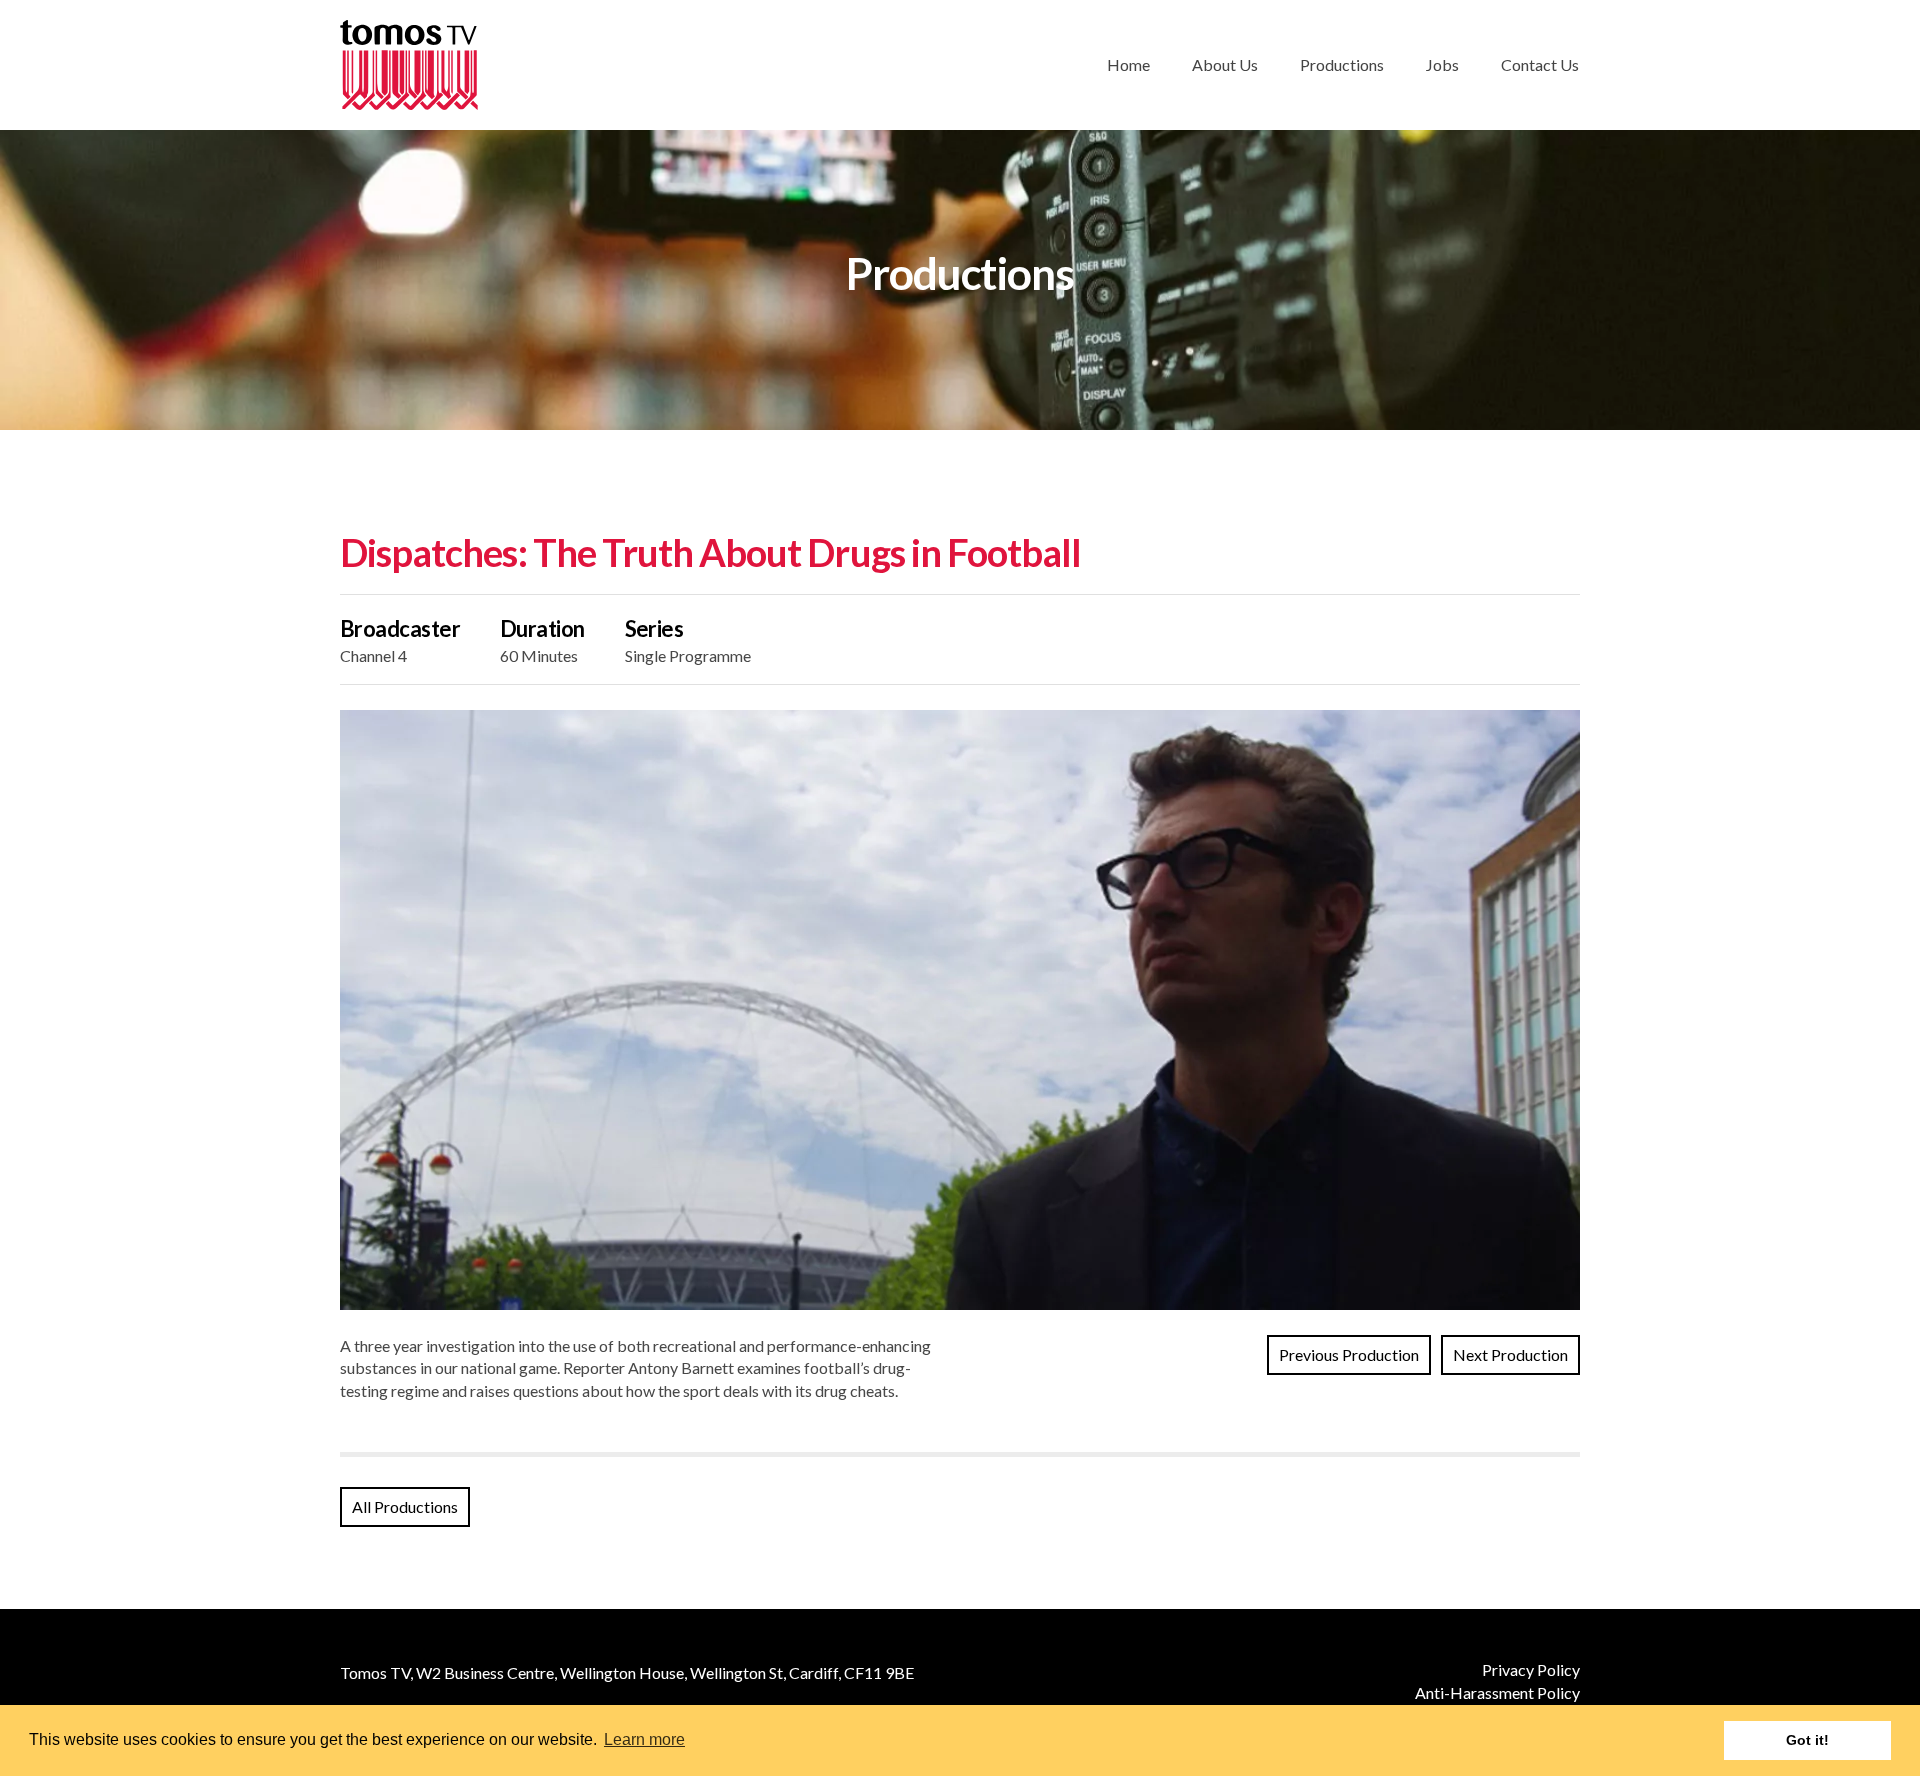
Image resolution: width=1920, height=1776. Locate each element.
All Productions (405, 1506)
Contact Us (1540, 64)
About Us (1225, 64)
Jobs (1442, 64)
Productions (1342, 64)
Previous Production (1349, 1354)
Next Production (1510, 1354)
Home (1128, 64)
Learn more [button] (644, 1739)
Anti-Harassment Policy (1497, 1692)
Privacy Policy (1531, 1669)
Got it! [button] (1807, 1740)
